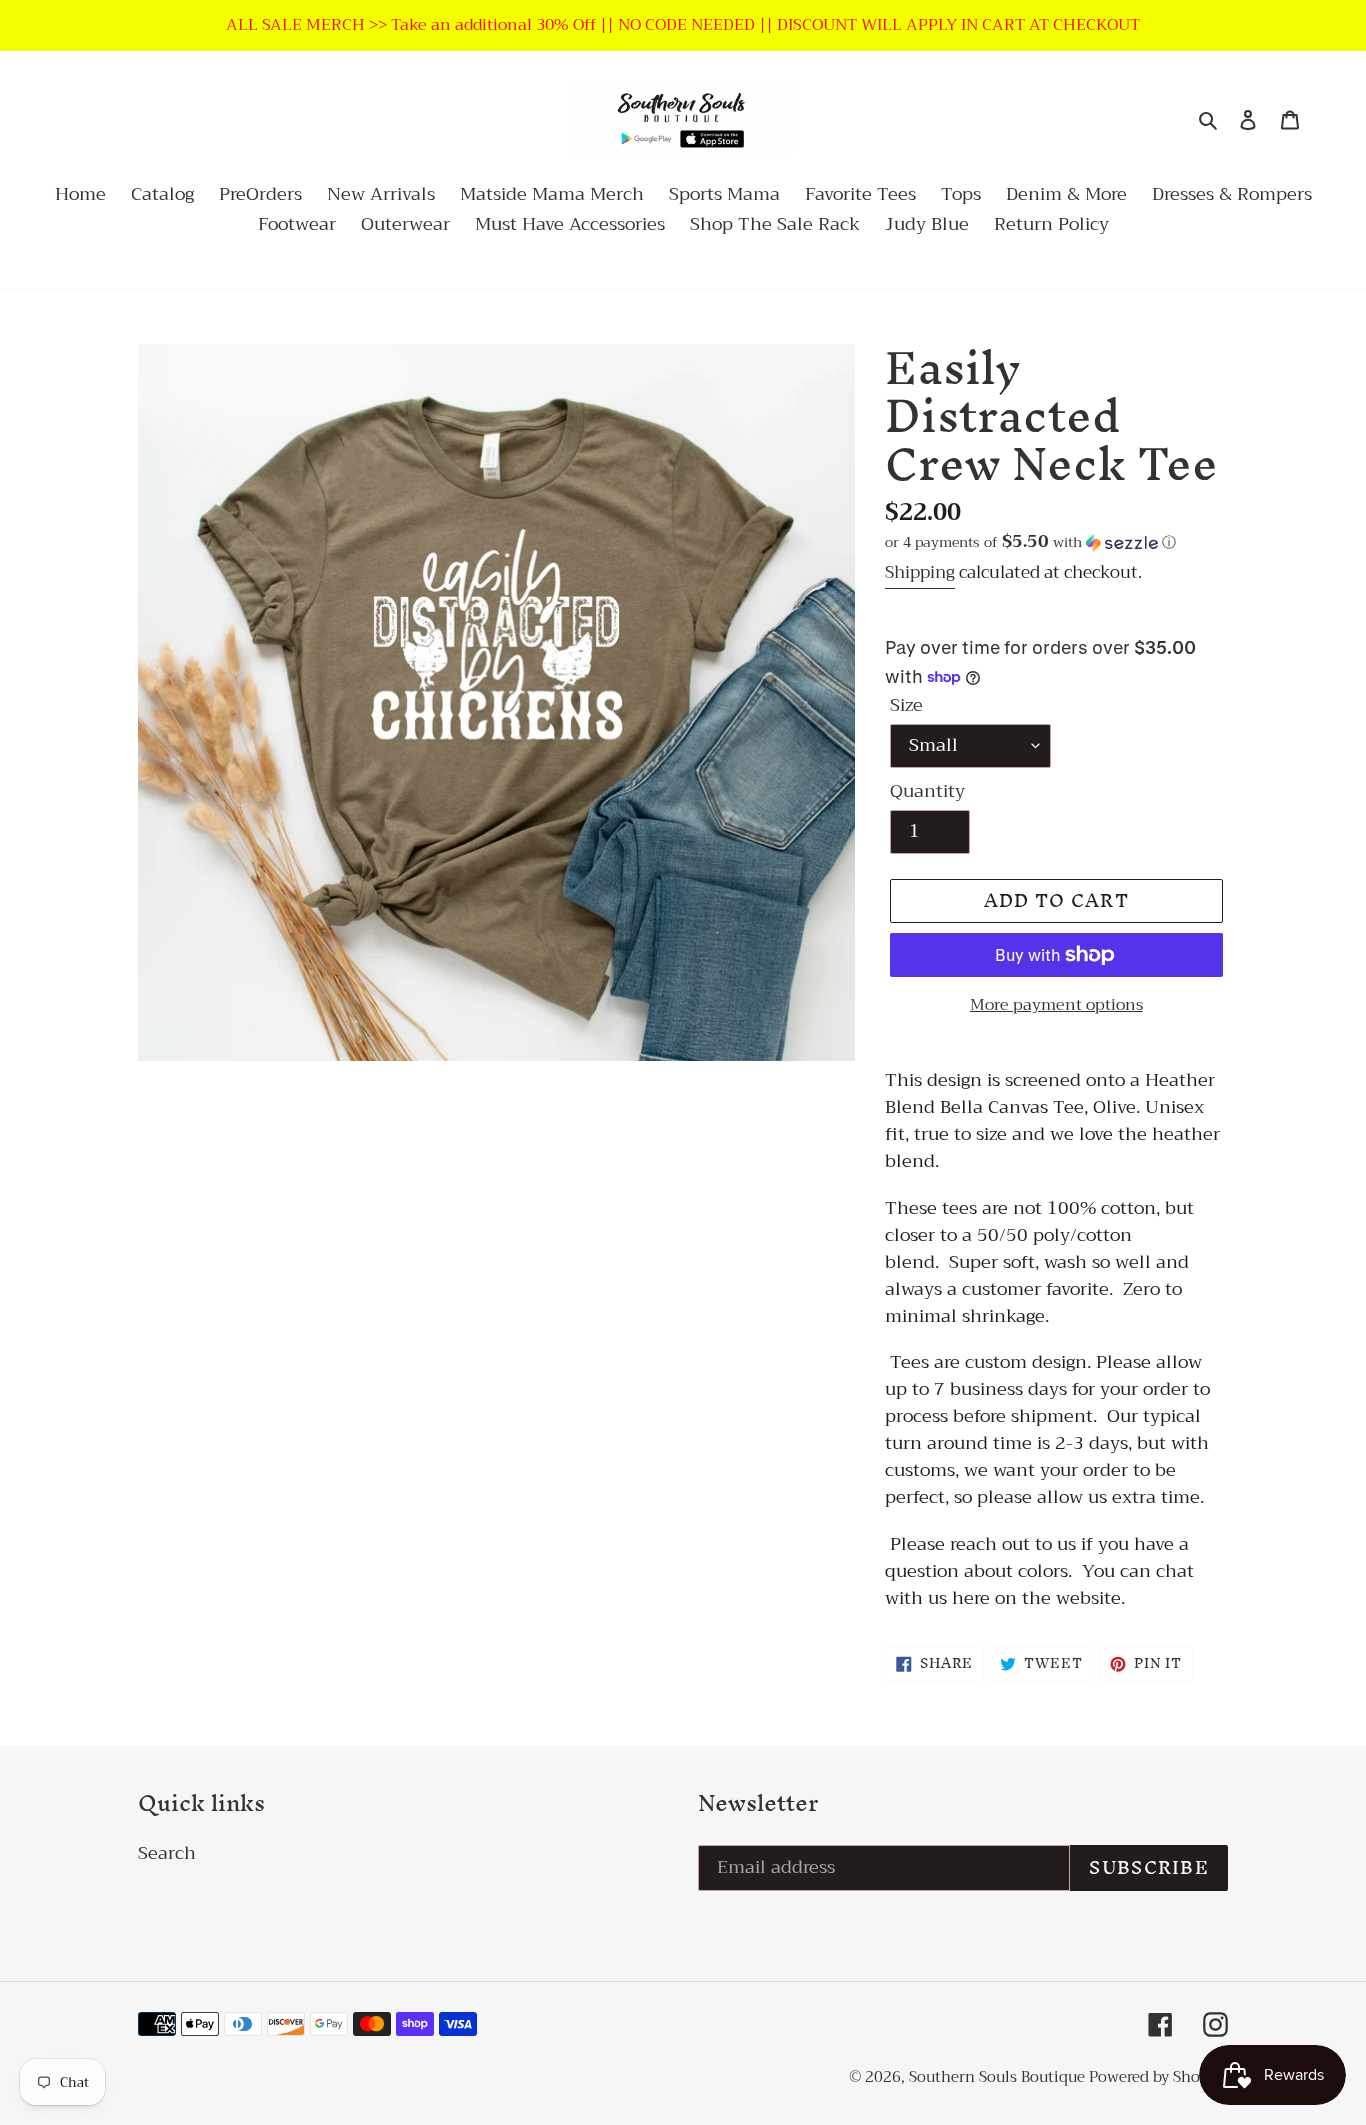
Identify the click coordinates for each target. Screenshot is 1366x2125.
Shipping (920, 572)
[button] (1030, 542)
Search (167, 1853)
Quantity (927, 791)
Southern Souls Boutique (999, 2077)
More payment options (1056, 1005)
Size (906, 705)
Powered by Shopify (1158, 2077)
